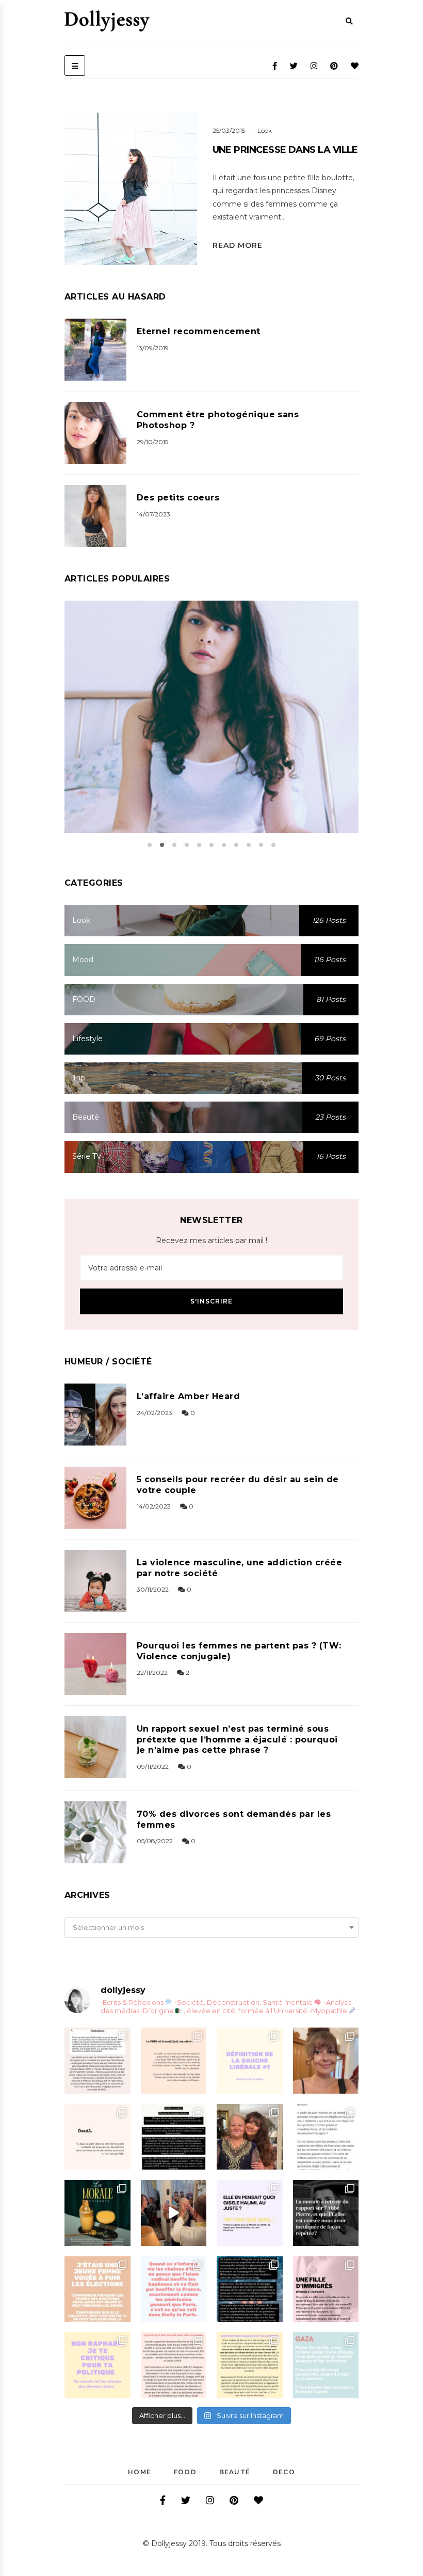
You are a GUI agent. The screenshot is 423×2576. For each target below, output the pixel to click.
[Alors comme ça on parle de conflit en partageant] (326, 2365)
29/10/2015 (152, 442)
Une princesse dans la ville (285, 150)
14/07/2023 (153, 514)
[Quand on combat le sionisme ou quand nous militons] (97, 2365)
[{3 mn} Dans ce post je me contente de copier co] (250, 2213)
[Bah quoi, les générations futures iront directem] (174, 2365)
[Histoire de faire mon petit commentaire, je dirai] (326, 2061)
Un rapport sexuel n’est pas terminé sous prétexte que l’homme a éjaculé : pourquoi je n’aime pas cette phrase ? (237, 1740)
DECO (284, 2472)
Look (265, 130)
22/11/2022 (152, 1672)
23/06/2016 (200, 730)
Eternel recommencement (199, 331)
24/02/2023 (154, 1413)
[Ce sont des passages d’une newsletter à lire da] (326, 2289)
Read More (238, 245)
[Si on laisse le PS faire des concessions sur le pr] (97, 2289)
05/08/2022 (155, 1841)
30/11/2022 (153, 1589)
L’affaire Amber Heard (188, 1396)
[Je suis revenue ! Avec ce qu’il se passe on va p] (97, 2213)
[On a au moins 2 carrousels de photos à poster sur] (174, 2213)
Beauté (235, 2472)
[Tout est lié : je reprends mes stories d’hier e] (326, 2213)
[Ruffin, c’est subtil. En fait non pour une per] (174, 2137)
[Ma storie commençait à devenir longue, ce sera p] (97, 2061)
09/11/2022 (153, 1766)
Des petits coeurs (178, 498)
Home (140, 2472)
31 (237, 730)
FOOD (185, 2472)
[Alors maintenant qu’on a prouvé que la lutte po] (174, 2289)
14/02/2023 (154, 1506)
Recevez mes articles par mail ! (211, 1240)
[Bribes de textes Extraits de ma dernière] (174, 2061)
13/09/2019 (153, 348)
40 (186, 214)
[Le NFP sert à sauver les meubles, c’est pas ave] (250, 2289)
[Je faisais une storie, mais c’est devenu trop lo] (326, 2137)
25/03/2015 (229, 130)
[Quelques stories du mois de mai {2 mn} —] (250, 2365)
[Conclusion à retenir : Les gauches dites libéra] (250, 2061)
